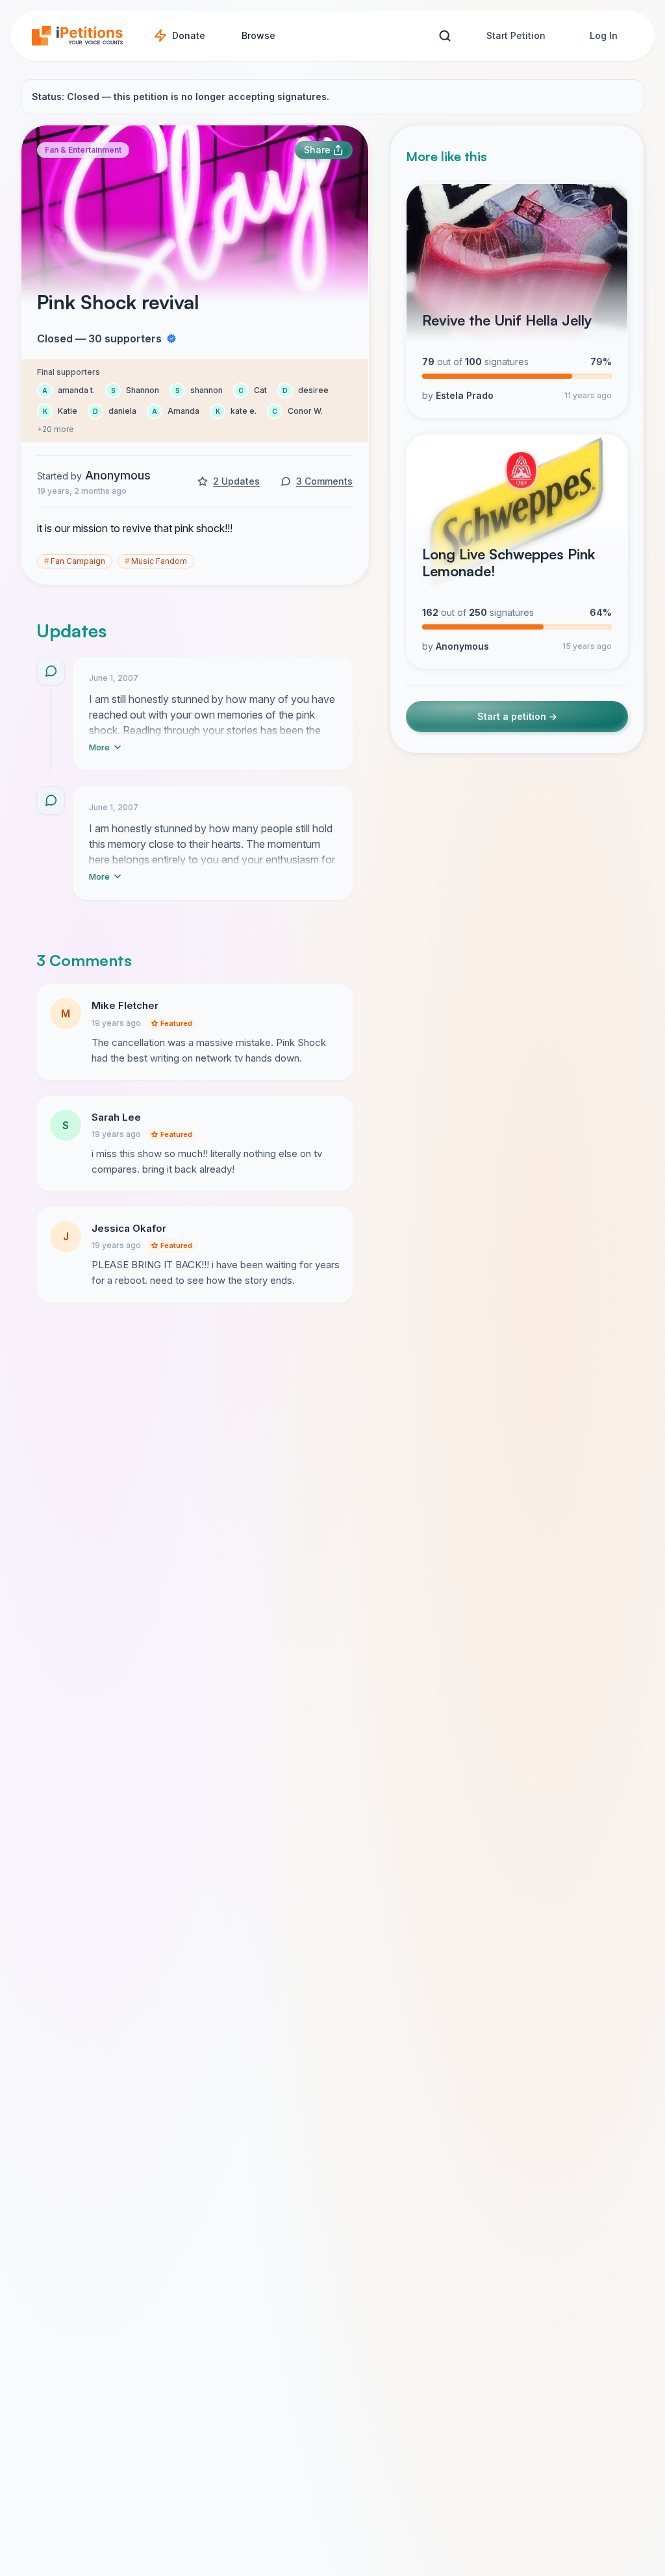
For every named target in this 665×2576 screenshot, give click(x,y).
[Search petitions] (445, 36)
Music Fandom (156, 561)
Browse (258, 35)
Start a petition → (517, 716)
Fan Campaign (75, 561)
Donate (189, 35)
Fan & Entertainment (83, 150)
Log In (604, 35)
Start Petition (516, 35)
